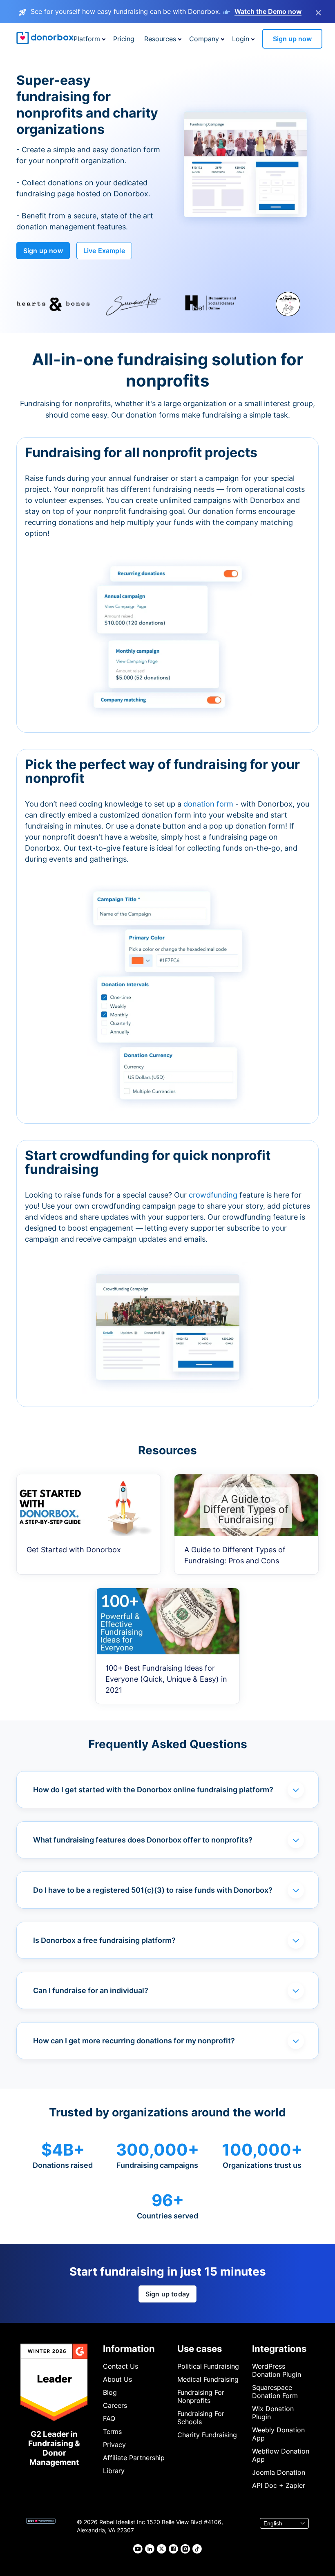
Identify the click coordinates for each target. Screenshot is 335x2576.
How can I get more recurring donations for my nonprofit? (134, 2041)
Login (241, 39)
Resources (160, 39)
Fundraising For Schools (201, 2418)
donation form (208, 804)
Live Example (104, 251)
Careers (115, 2405)
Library (114, 2471)
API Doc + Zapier (279, 2485)
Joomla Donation (279, 2472)
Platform (87, 39)
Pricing (124, 39)
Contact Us (121, 2366)
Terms (112, 2432)
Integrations (279, 2349)
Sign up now (292, 39)
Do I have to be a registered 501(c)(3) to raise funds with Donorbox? (153, 1890)
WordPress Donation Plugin (277, 2370)
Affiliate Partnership (134, 2458)
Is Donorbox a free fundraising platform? (104, 1940)
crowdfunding (214, 1195)
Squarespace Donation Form (275, 2392)
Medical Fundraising (208, 2379)
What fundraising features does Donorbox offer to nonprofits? (143, 1840)
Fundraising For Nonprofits (201, 2396)
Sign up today (167, 2294)
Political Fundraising (208, 2366)
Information (129, 2349)
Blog (110, 2392)
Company (204, 39)
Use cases (200, 2349)
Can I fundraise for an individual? (91, 1990)
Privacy (114, 2445)
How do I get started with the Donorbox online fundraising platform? (153, 1790)
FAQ (109, 2418)
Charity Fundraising (207, 2435)
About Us (117, 2379)
